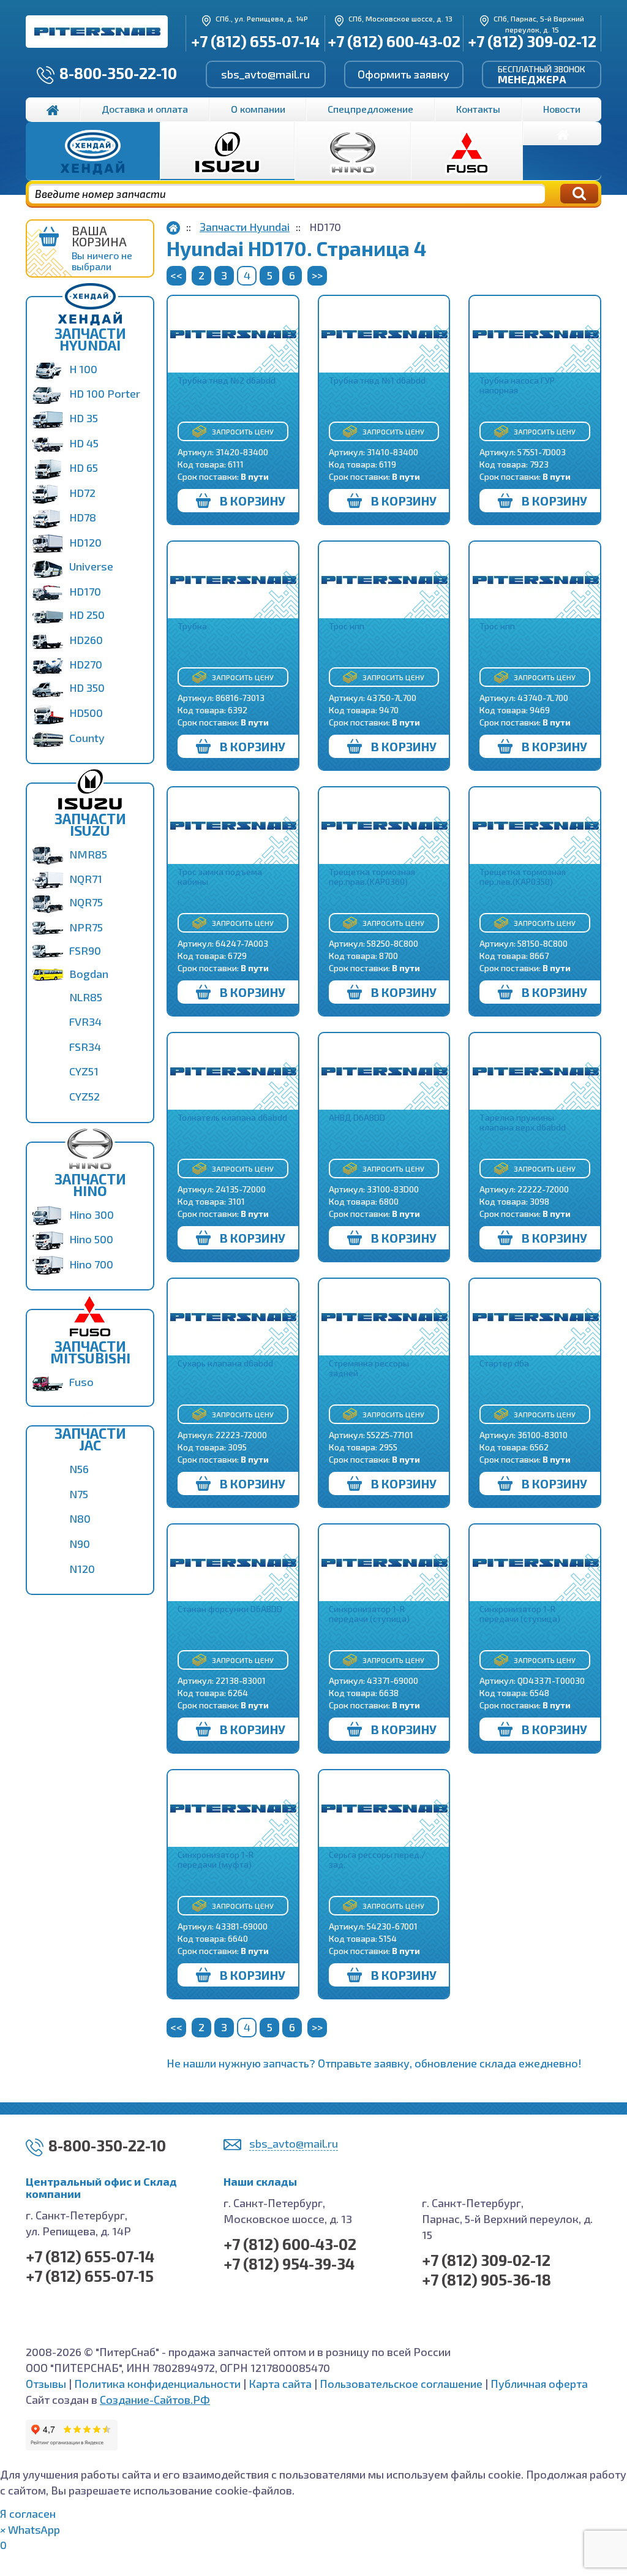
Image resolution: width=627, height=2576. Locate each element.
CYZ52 (84, 1096)
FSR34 (85, 1047)
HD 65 (84, 468)
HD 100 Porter (105, 393)
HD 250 (87, 615)
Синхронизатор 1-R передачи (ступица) (369, 1614)
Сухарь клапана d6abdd (225, 1363)
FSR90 (85, 950)
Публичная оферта (539, 2384)
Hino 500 (91, 1239)
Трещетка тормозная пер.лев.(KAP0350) (523, 877)
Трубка (192, 626)
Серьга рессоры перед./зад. (377, 1859)
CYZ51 (84, 1071)
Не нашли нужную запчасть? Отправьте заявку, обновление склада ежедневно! (374, 2063)
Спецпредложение (370, 109)
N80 (80, 1518)
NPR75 (86, 927)
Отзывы (46, 2384)
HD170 (85, 591)
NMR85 (88, 854)
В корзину (253, 501)
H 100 (83, 369)
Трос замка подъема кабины (220, 877)
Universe (91, 566)
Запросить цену (243, 431)
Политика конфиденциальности (157, 2384)
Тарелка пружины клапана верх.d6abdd (523, 1122)
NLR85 (86, 997)
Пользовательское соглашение (401, 2384)
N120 (82, 1569)
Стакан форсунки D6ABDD (230, 1609)
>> (317, 275)
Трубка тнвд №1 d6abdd (377, 380)
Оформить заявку (404, 74)
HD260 (86, 640)
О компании (258, 109)
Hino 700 (91, 1264)
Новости (562, 109)
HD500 (86, 713)
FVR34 (85, 1021)
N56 (79, 1469)
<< (176, 275)
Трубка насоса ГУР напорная (517, 385)
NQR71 (86, 879)
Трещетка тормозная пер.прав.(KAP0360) (372, 877)
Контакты (478, 109)
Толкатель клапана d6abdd (232, 1117)
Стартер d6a (504, 1363)
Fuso (81, 1382)
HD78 (83, 517)
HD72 (82, 493)
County (87, 738)
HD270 (86, 664)
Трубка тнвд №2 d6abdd (227, 380)
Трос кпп (347, 626)
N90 (80, 1544)
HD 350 (87, 688)
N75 (79, 1494)
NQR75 (86, 902)
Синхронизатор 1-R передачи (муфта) (216, 1859)
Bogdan (89, 974)
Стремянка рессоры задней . (369, 1368)
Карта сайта (280, 2384)
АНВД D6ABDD (357, 1117)
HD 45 (84, 443)
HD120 (85, 542)
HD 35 (84, 418)
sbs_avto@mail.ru (265, 74)
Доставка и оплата (145, 109)
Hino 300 (92, 1214)
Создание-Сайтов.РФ (155, 2400)
